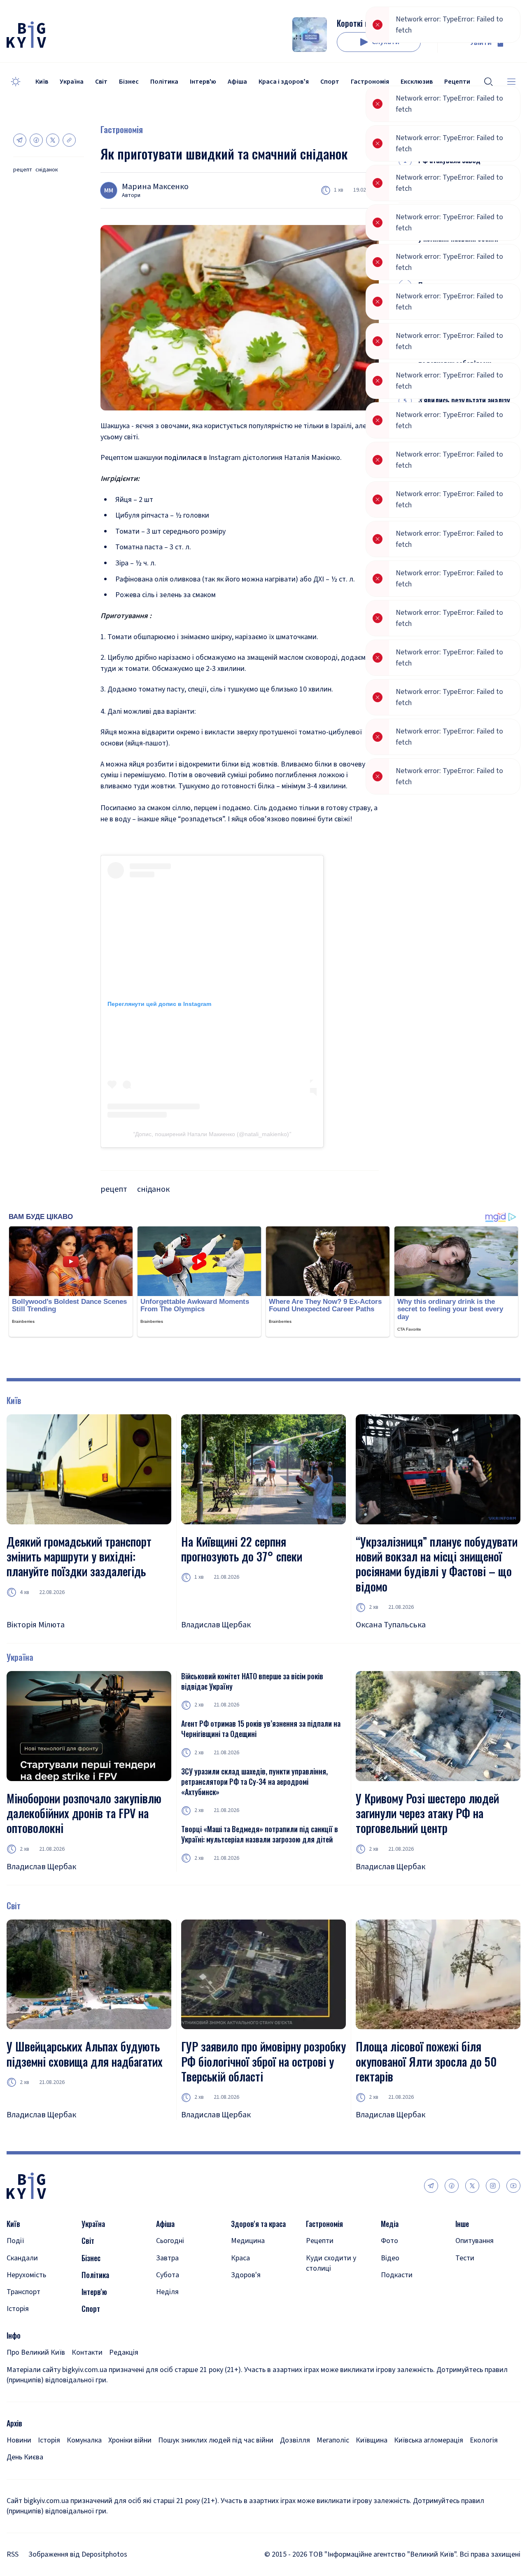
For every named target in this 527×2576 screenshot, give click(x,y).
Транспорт (23, 2292)
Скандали (22, 2258)
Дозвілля (295, 2440)
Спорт (330, 82)
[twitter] (472, 2186)
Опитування (475, 2241)
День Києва (25, 2457)
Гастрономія (370, 82)
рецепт (23, 170)
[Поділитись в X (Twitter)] (53, 140)
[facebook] (452, 2186)
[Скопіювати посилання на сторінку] (69, 140)
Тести (465, 2258)
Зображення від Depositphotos (78, 2554)
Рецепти (320, 2241)
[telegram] (431, 2186)
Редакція (124, 2352)
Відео (390, 2258)
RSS (13, 2554)
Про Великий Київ (36, 2352)
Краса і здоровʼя (284, 82)
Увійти (481, 43)
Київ (42, 82)
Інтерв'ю (203, 82)
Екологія (484, 2440)
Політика (164, 82)
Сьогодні (170, 2241)
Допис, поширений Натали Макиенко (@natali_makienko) (212, 1134)
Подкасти (397, 2275)
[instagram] (493, 2186)
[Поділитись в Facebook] (36, 140)
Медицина (248, 2241)
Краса (240, 2258)
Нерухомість (26, 2275)
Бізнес (129, 82)
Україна (72, 82)
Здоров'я (246, 2275)
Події (15, 2241)
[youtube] (513, 2186)
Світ (101, 82)
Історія (18, 2309)
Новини (19, 2440)
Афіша (237, 82)
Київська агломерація (429, 2440)
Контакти (87, 2352)
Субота (168, 2275)
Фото (389, 2241)
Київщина (372, 2440)
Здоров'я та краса (258, 2224)
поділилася (183, 458)
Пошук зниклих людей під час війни (216, 2440)
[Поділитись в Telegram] (20, 140)
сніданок (47, 170)
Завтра (167, 2258)
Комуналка (84, 2440)
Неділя (167, 2292)
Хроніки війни (130, 2440)
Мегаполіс (333, 2440)
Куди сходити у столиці (331, 2263)
